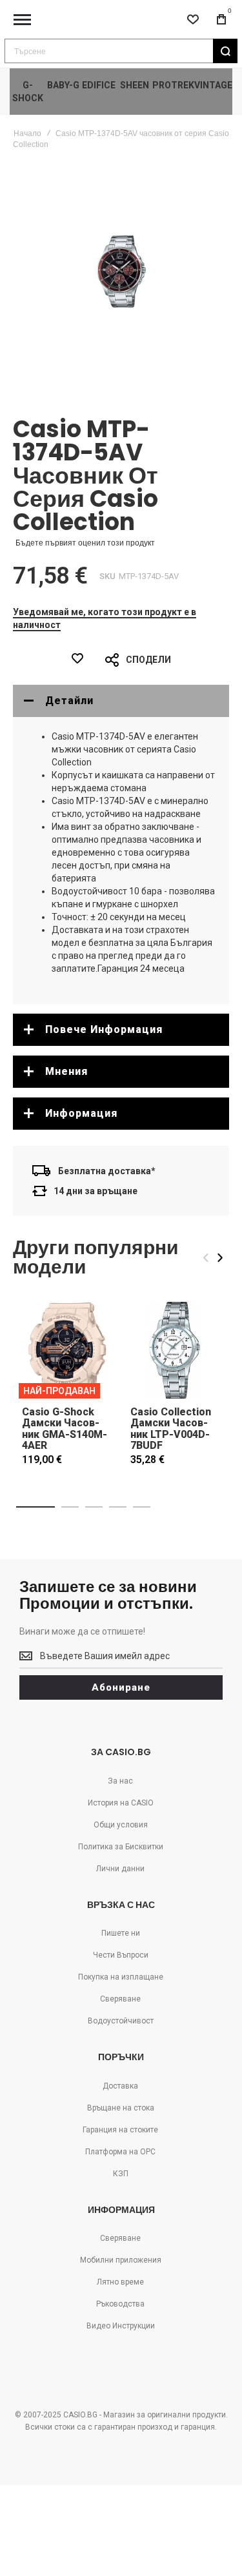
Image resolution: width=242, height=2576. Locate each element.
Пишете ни (121, 1933)
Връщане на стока (121, 2108)
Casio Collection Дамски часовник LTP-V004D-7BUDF (171, 1429)
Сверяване (120, 1999)
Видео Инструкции (121, 2326)
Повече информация (104, 1029)
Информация (81, 1113)
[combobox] (121, 51)
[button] (35, 1507)
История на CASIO (121, 1803)
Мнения (66, 1071)
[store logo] (121, 20)
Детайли (69, 701)
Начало (27, 133)
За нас (120, 1781)
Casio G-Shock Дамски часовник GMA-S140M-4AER (65, 1429)
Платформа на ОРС (120, 2152)
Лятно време (120, 2282)
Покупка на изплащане (121, 1977)
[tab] (121, 701)
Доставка (120, 2086)
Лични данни (120, 1869)
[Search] (225, 51)
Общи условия (121, 1825)
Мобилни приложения (121, 2260)
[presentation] (220, 1258)
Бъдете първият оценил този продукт (85, 543)
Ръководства (120, 2304)
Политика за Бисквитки (121, 1847)
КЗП (121, 2174)
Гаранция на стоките (120, 2130)
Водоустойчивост (121, 2021)
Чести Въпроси (121, 1955)
